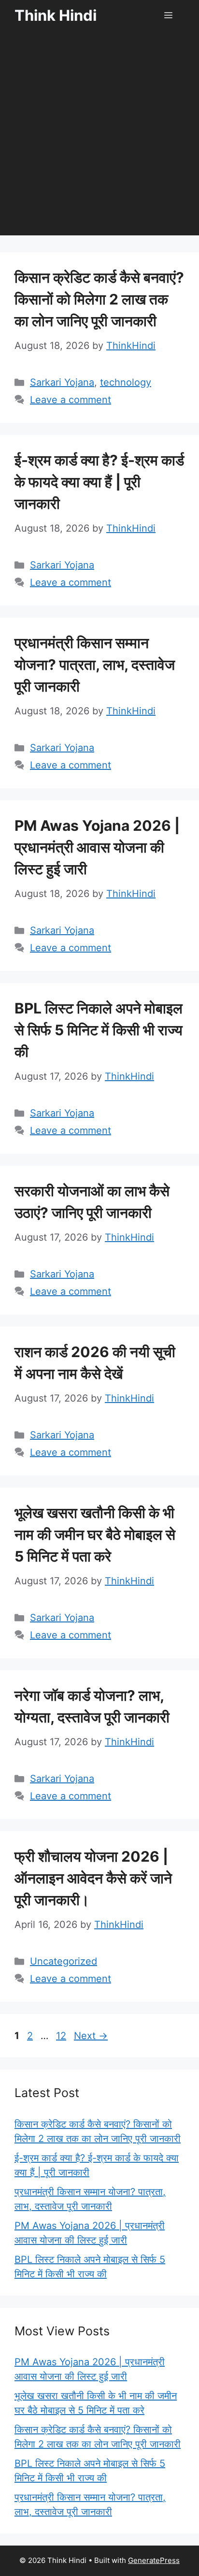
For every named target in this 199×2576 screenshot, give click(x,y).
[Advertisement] (99, 136)
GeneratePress (154, 2560)
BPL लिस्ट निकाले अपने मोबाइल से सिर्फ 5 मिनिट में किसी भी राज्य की (99, 1030)
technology (126, 382)
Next (91, 2036)
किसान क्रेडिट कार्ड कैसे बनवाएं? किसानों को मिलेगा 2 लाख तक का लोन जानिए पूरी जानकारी (99, 299)
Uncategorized (64, 1961)
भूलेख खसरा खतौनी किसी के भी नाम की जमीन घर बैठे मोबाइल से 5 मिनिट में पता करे (95, 1534)
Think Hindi (56, 15)
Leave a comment (71, 400)
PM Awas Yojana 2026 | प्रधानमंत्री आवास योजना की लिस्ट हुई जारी (97, 847)
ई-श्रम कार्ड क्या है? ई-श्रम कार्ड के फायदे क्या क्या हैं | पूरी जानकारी (99, 482)
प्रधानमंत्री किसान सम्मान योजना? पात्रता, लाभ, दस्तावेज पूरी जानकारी (95, 665)
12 (62, 2036)
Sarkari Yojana (62, 382)
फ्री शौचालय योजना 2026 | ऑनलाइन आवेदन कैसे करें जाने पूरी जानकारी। (93, 1878)
